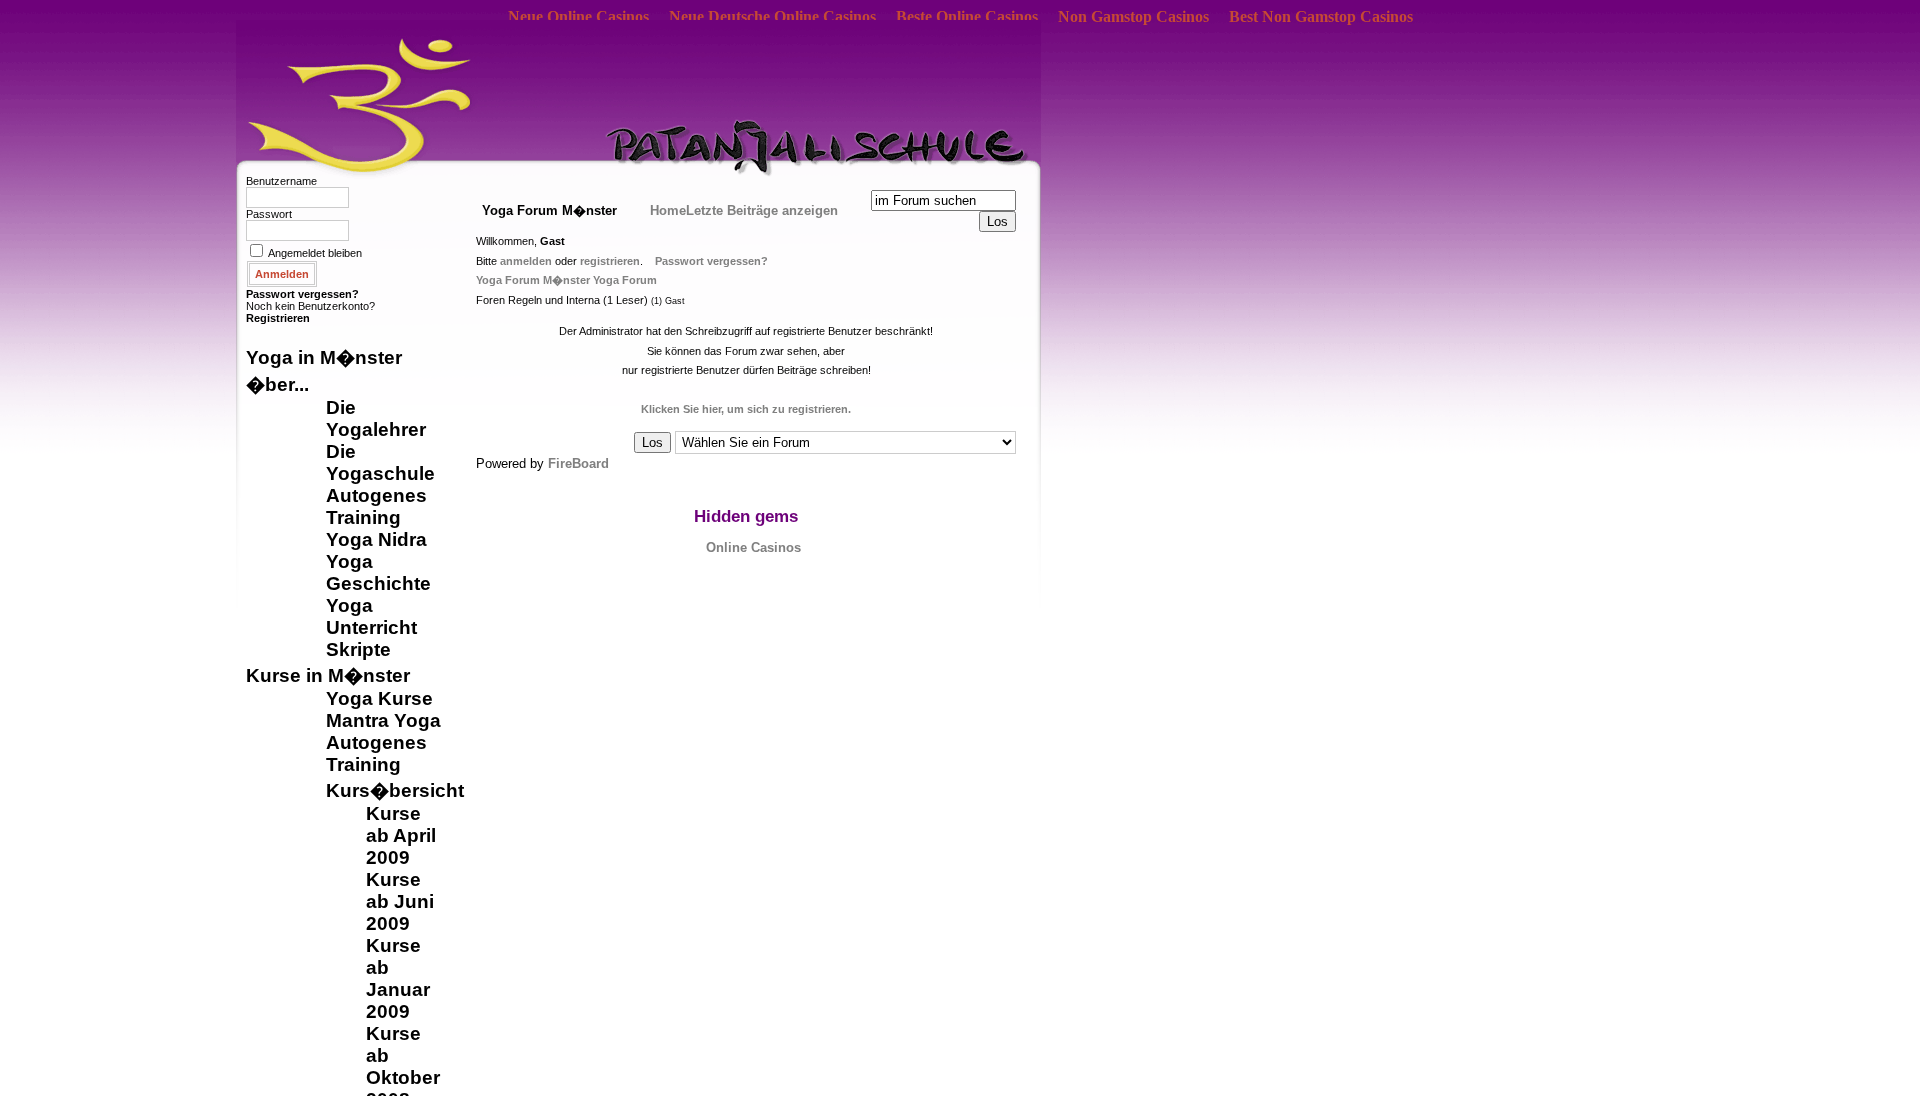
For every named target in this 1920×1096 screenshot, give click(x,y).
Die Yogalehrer (376, 418)
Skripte (358, 649)
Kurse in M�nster (328, 675)
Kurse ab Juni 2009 (400, 901)
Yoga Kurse (379, 698)
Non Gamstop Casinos (1133, 16)
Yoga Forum (625, 280)
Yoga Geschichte (378, 572)
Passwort (269, 214)
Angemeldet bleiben (315, 253)
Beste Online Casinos (967, 16)
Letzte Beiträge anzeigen (762, 210)
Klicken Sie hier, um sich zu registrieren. (746, 409)
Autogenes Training (376, 506)
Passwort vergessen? (302, 294)
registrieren (610, 261)
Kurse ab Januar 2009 (398, 978)
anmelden (526, 261)
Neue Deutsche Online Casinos (772, 16)
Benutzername (281, 181)
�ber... (277, 384)
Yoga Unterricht (371, 616)
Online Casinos (753, 547)
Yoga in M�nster (324, 357)
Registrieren (278, 318)
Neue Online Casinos (578, 16)
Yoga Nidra (376, 539)
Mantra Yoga (383, 720)
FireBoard (578, 463)
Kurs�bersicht (395, 790)
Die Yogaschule (380, 462)
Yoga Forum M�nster (533, 280)
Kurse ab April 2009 (401, 835)
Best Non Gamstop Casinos (1321, 16)
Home (668, 210)
